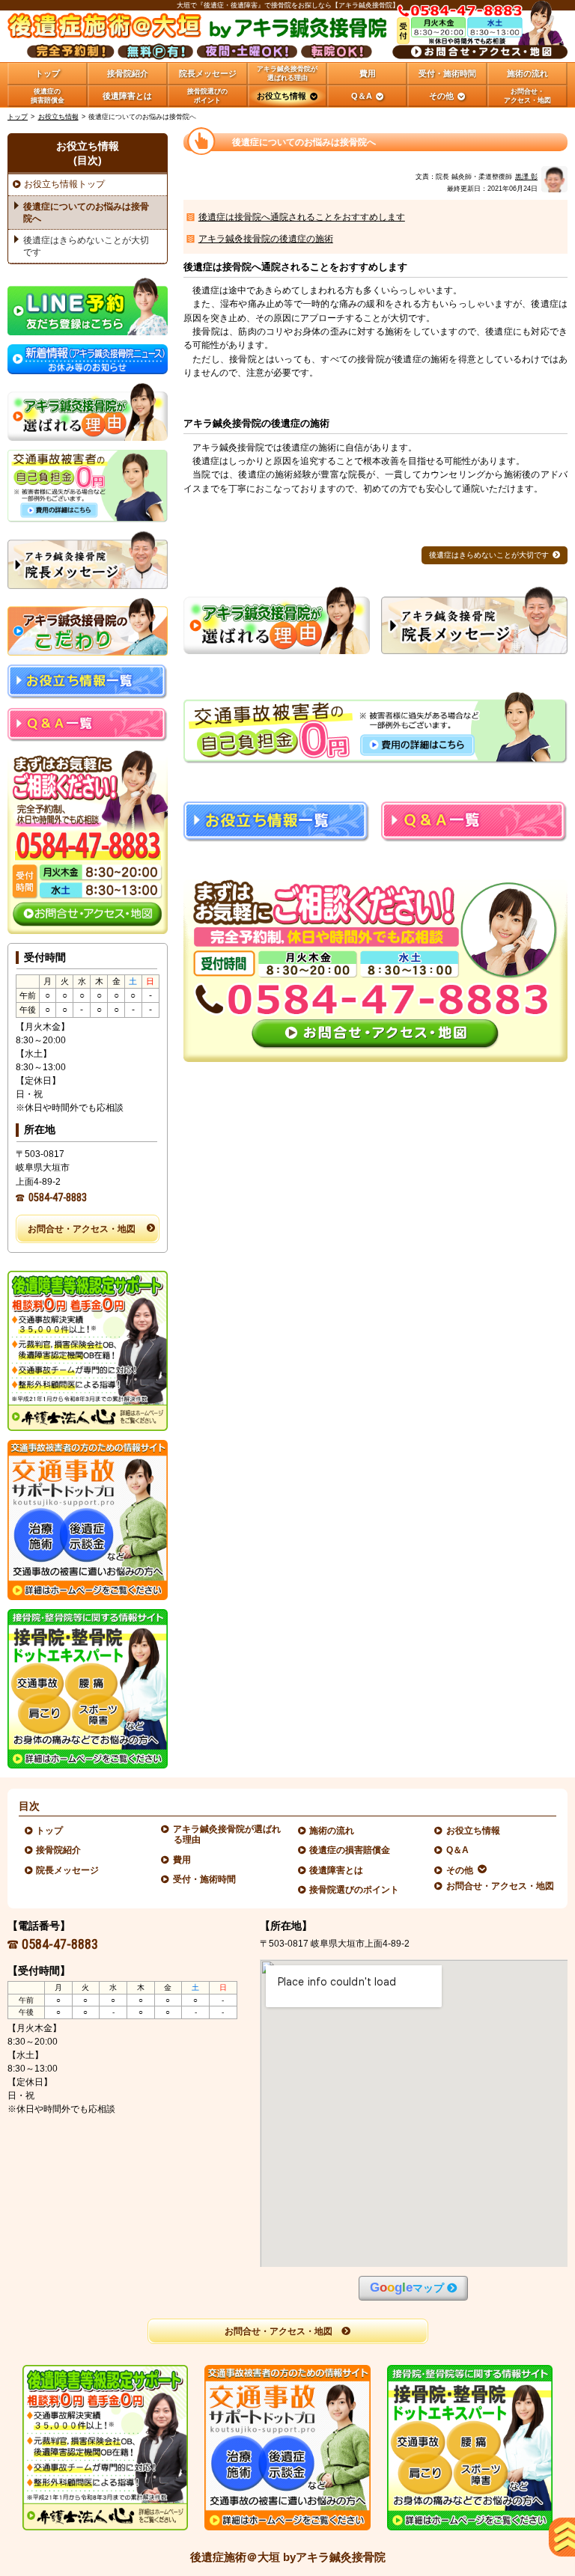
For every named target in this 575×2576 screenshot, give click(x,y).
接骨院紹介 (59, 1850)
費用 (182, 1860)
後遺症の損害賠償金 (350, 1850)
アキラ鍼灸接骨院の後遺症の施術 (266, 239)
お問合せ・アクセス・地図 (82, 1229)
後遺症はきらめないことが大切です (489, 555)
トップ (48, 73)
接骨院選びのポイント (355, 1890)
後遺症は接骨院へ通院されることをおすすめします (302, 217)
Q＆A (458, 1850)
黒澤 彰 (526, 177)
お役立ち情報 (58, 117)
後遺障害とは (337, 1870)
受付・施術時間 (205, 1879)
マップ (407, 2287)
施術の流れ (332, 1831)
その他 (460, 1870)
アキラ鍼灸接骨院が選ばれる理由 (227, 1834)
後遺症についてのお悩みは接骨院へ (86, 213)
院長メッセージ (68, 1870)
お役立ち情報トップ (64, 184)
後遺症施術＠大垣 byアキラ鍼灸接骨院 (288, 2557)
